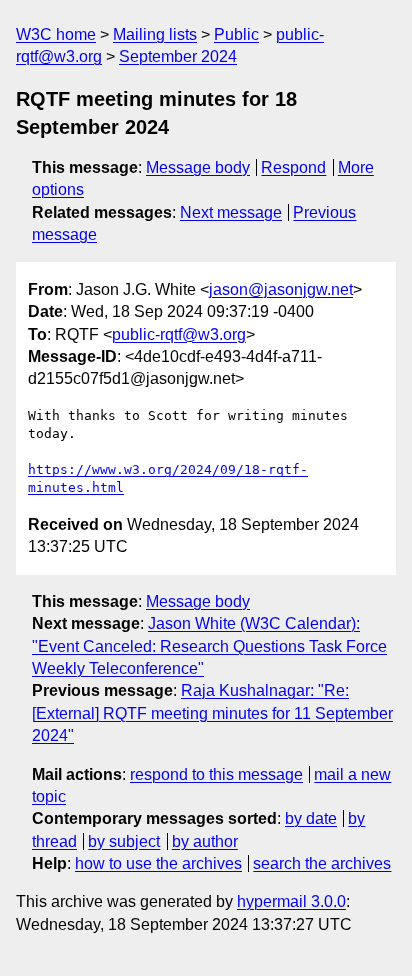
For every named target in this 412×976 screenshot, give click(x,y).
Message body (198, 167)
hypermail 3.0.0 (291, 901)
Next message (231, 212)
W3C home (56, 34)
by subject (124, 841)
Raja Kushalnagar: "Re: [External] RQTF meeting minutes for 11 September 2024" (212, 713)
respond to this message (216, 774)
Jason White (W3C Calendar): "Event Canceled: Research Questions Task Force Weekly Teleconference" (209, 646)
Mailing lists (155, 34)
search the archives (322, 863)
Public (236, 34)
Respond (293, 167)
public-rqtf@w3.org (179, 334)
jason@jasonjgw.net (281, 289)
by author (205, 841)
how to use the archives (158, 863)
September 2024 (178, 56)
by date (311, 818)
